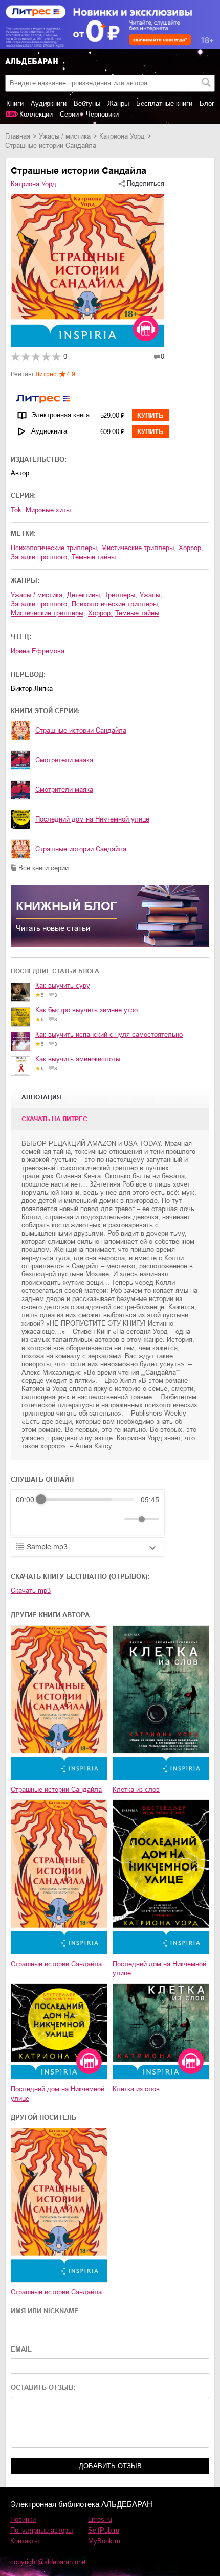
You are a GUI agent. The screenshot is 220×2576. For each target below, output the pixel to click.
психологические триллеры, (55, 548)
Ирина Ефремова (38, 651)
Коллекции (36, 114)
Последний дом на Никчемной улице (92, 819)
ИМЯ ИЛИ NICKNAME (45, 2311)
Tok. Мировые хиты (41, 510)
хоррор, (191, 548)
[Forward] (71, 1519)
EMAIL (21, 2349)
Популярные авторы (41, 2530)
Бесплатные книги (164, 104)
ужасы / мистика (65, 136)
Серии (69, 114)
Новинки (23, 2520)
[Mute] (115, 1519)
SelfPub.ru (104, 2530)
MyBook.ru (104, 2541)
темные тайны (94, 557)
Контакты (25, 2541)
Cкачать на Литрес (54, 1119)
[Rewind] (26, 1519)
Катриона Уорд (122, 136)
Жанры (118, 104)
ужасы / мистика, (38, 595)
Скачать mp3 (31, 1591)
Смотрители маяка (64, 760)
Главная (18, 136)
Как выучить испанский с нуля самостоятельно (109, 1034)
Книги (15, 104)
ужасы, (151, 595)
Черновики (102, 114)
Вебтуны (87, 104)
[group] (87, 1512)
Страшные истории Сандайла (81, 730)
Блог (207, 104)
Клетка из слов (136, 1789)
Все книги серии (43, 868)
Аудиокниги (49, 104)
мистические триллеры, (139, 548)
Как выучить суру (63, 985)
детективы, (84, 595)
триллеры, (121, 595)
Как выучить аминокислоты (78, 1059)
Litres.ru (100, 2520)
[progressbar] (87, 1500)
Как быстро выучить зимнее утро (86, 1010)
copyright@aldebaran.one (48, 2562)
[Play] (49, 1519)
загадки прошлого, (40, 557)
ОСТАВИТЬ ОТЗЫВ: (43, 2388)
